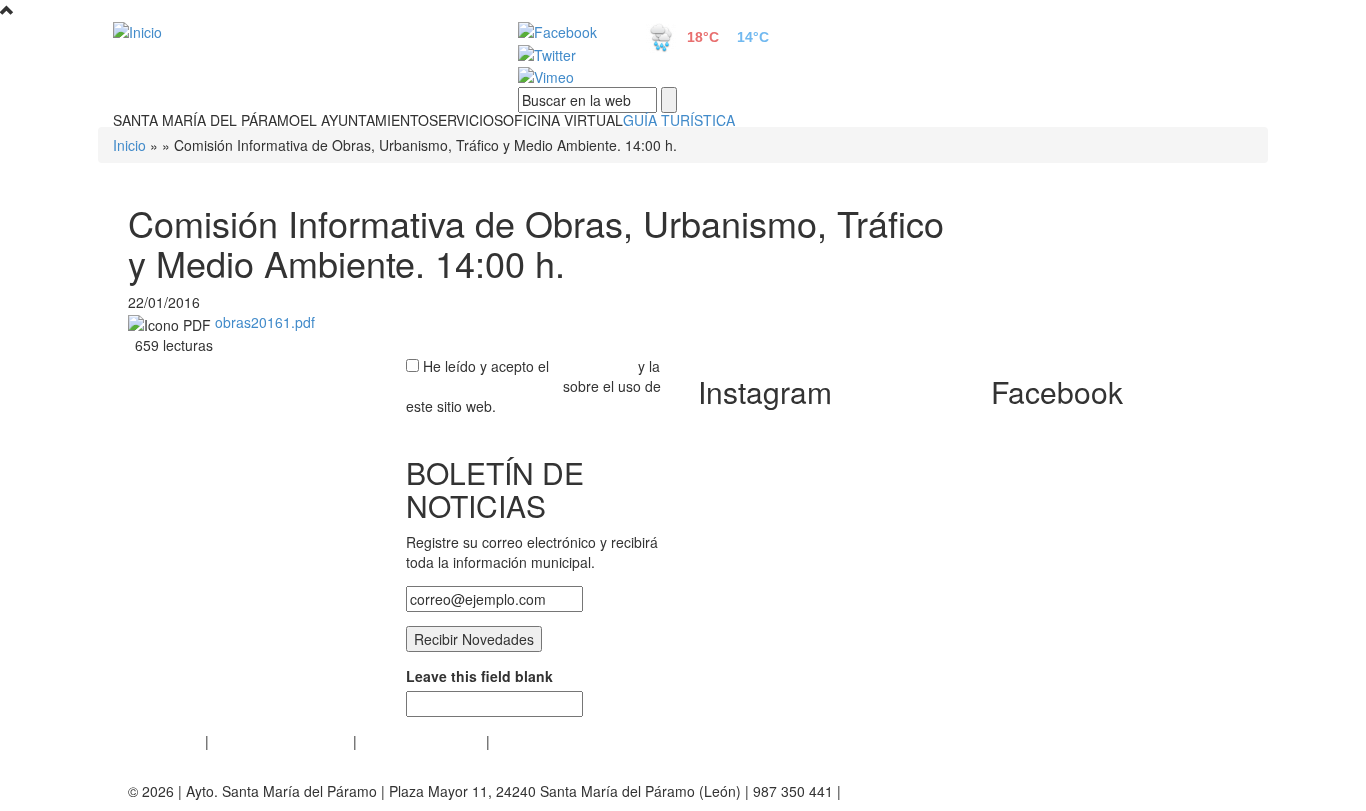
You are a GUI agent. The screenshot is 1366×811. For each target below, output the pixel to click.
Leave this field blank (479, 676)
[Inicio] (293, 31)
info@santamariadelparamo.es (942, 791)
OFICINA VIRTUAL (563, 120)
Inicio (129, 145)
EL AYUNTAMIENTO (364, 120)
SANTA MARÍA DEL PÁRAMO (206, 120)
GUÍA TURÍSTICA (679, 120)
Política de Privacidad (281, 741)
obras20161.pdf (265, 322)
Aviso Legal (164, 741)
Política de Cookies (421, 741)
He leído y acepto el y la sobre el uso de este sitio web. (533, 386)
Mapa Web (528, 741)
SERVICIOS (466, 120)
